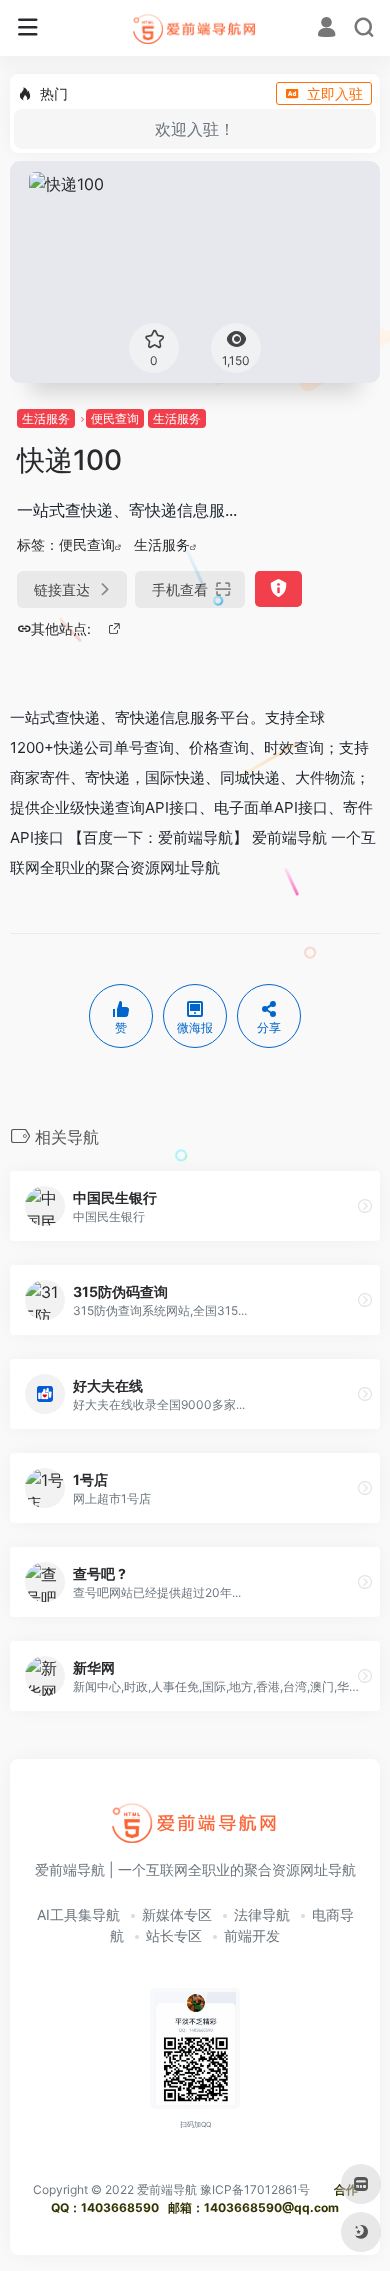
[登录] (326, 29)
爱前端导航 (167, 2189)
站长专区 (174, 1935)
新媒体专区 (177, 1914)
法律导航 (262, 1914)
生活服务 (46, 418)
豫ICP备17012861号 (255, 2189)
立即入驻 (335, 93)
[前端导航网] (195, 28)
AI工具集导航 (78, 1914)
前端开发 (252, 1935)
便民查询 (115, 418)
